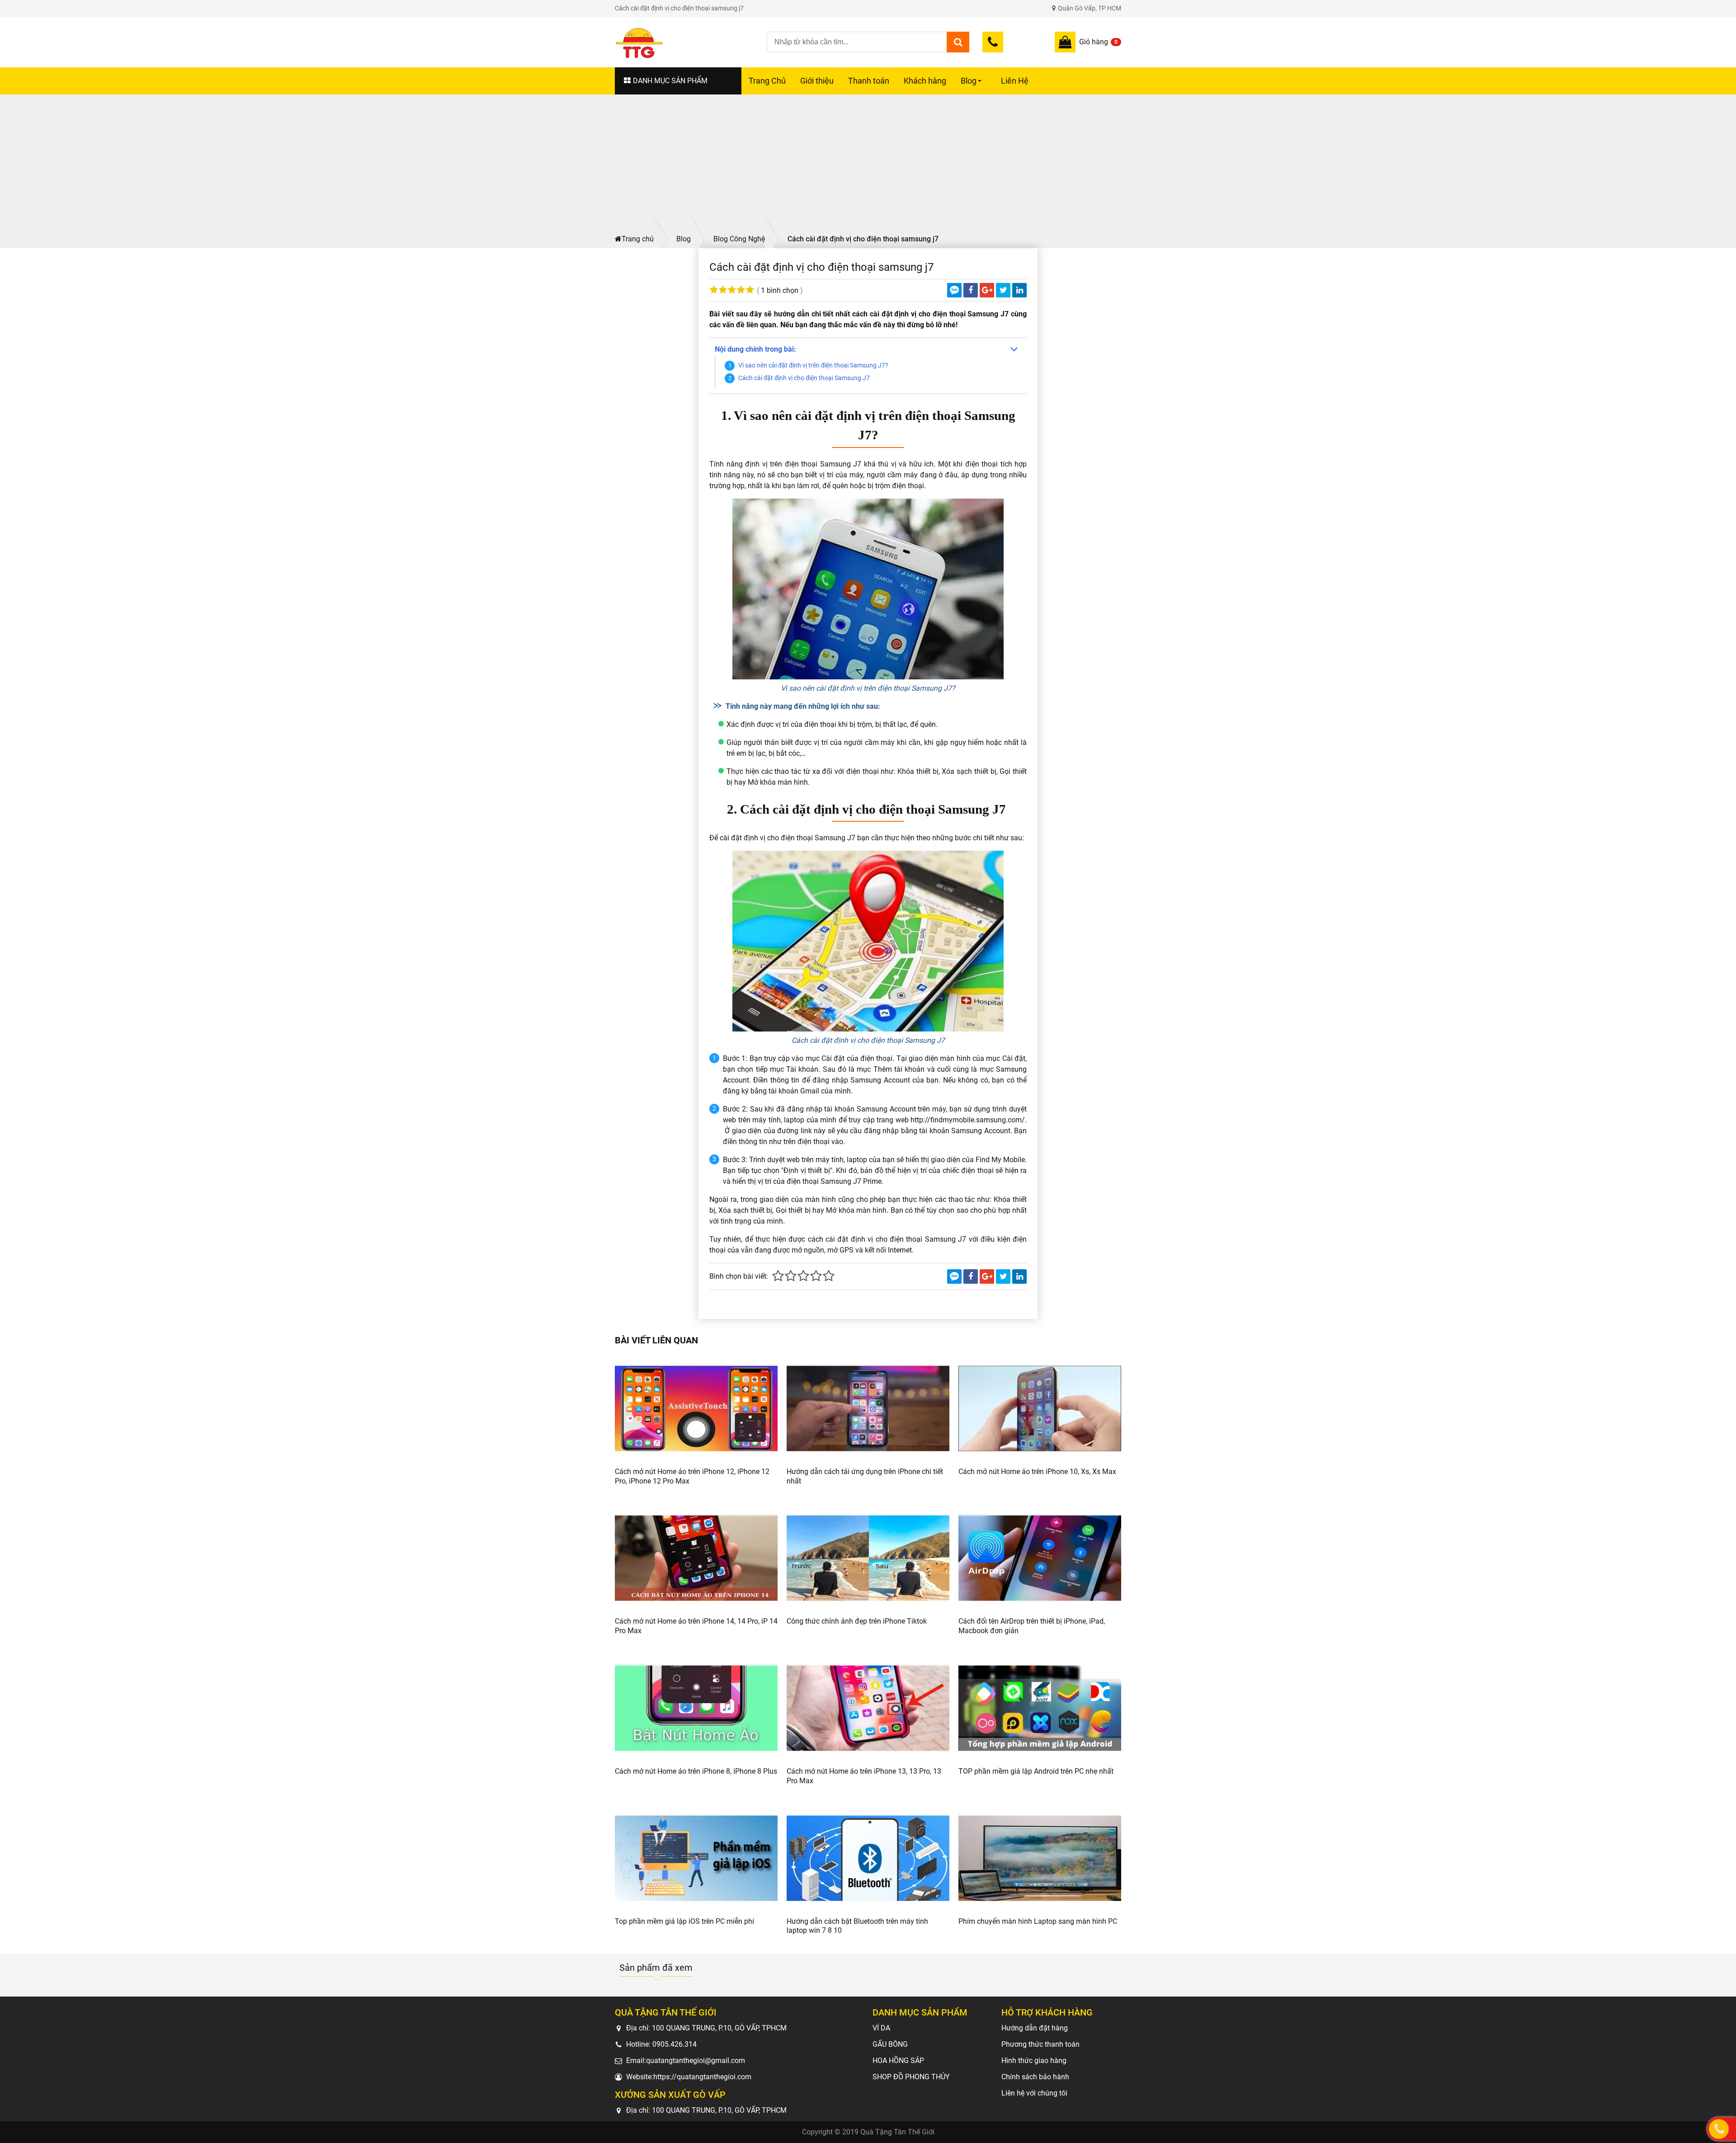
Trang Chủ (767, 81)
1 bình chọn (780, 290)
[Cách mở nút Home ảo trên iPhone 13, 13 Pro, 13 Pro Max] (868, 1708)
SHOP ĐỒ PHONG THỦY (911, 2077)
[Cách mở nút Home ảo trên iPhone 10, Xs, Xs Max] (1040, 1408)
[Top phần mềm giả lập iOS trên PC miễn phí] (696, 1858)
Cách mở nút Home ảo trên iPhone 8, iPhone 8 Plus (696, 1771)
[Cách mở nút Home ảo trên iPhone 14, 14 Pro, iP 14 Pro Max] (696, 1558)
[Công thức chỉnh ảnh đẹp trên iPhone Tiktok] (868, 1558)
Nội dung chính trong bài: (755, 349)
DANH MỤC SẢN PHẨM (670, 81)
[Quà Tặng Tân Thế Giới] (691, 42)
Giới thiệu (817, 81)
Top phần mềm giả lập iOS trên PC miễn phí (684, 1921)
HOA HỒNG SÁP (898, 2061)
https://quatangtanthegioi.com (702, 2077)
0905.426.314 (675, 2044)
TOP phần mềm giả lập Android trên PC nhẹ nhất (1036, 1771)
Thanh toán (869, 81)
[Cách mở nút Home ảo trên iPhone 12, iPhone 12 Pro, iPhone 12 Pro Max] (696, 1408)
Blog (972, 85)
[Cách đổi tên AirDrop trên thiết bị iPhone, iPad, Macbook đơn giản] (1040, 1558)
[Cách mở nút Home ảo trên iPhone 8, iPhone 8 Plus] (696, 1708)
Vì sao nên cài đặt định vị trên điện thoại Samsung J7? (813, 365)
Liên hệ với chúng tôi (1034, 2093)
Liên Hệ (1015, 81)
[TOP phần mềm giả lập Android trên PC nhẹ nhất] (1040, 1708)
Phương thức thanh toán (1040, 2044)
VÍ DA (881, 2028)
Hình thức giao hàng (1034, 2061)
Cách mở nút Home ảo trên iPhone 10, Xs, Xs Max (1037, 1472)
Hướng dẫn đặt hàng (1035, 2028)
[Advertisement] (868, 162)
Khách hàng (925, 81)
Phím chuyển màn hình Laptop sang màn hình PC (1038, 1921)
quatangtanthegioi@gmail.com (696, 2061)
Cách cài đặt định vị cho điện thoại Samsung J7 (805, 378)
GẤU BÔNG (890, 2044)
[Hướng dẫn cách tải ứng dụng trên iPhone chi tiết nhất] (868, 1408)
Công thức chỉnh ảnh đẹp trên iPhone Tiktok (857, 1621)
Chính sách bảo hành (1035, 2077)
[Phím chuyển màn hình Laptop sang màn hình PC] (1040, 1858)
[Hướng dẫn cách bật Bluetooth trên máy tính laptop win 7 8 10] (868, 1858)
